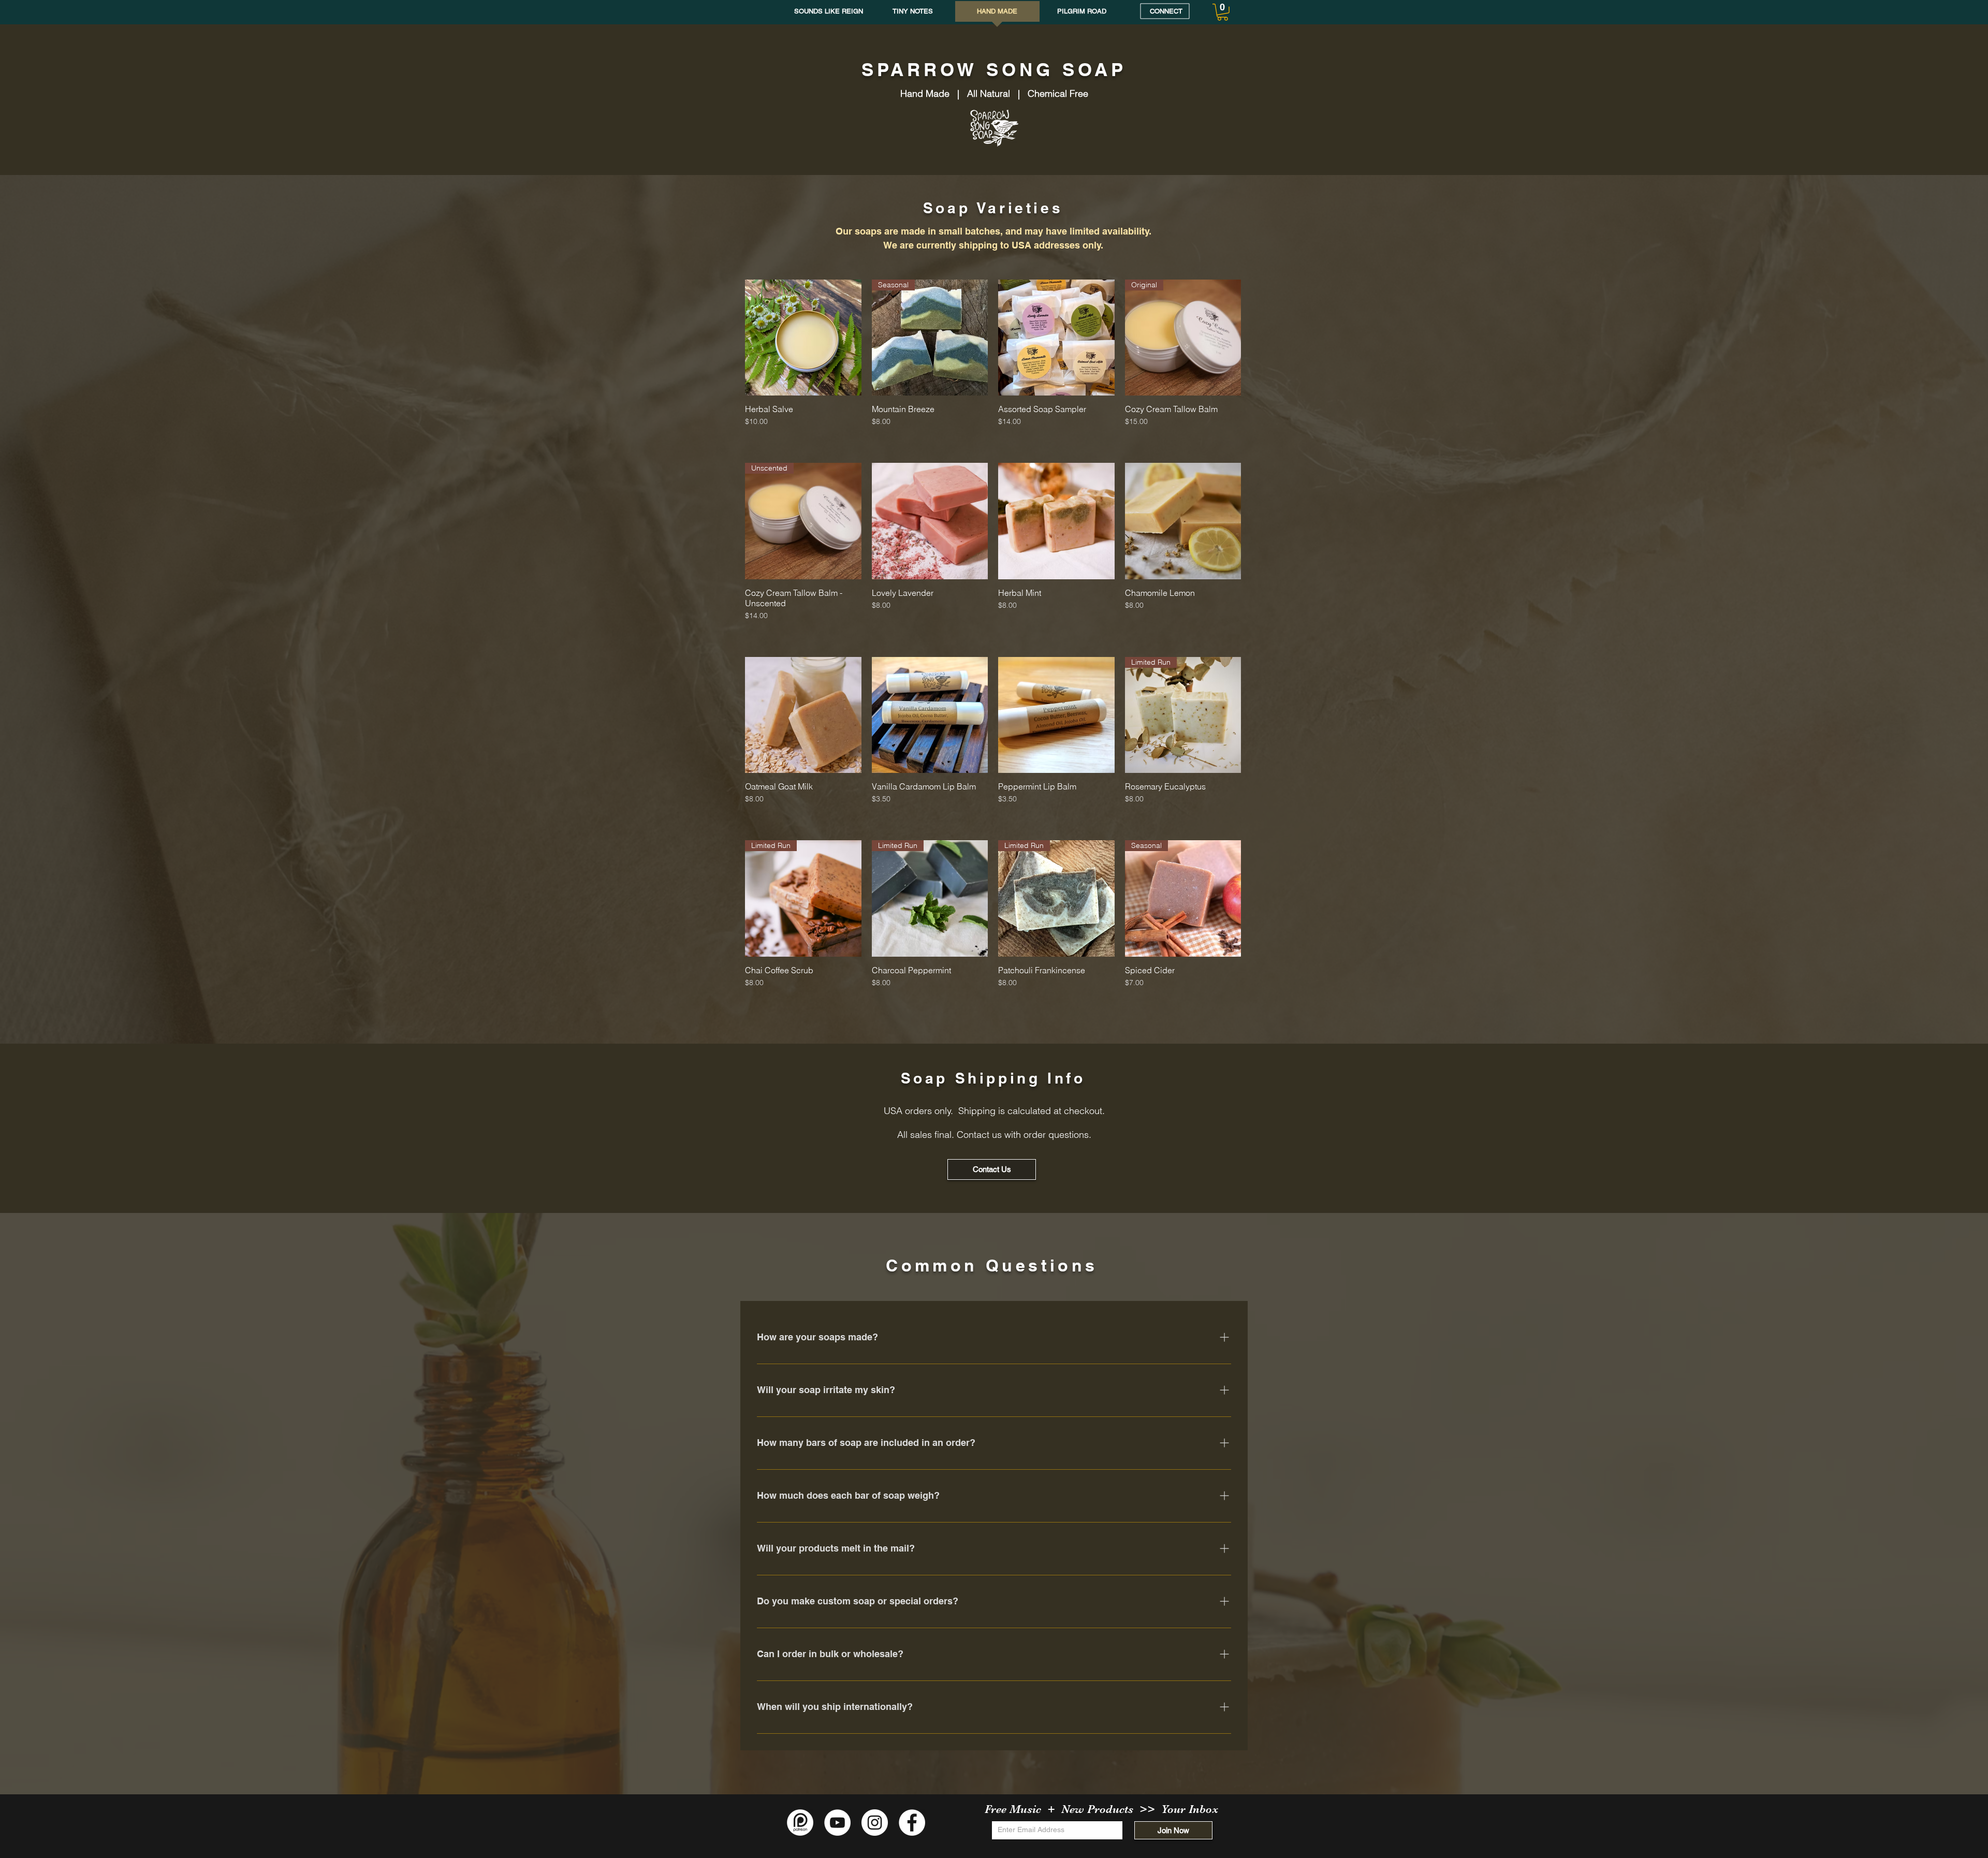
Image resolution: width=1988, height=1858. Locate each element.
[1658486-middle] (800, 1823)
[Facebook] (912, 1823)
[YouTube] (837, 1823)
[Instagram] (875, 1823)
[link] (1223, 12)
